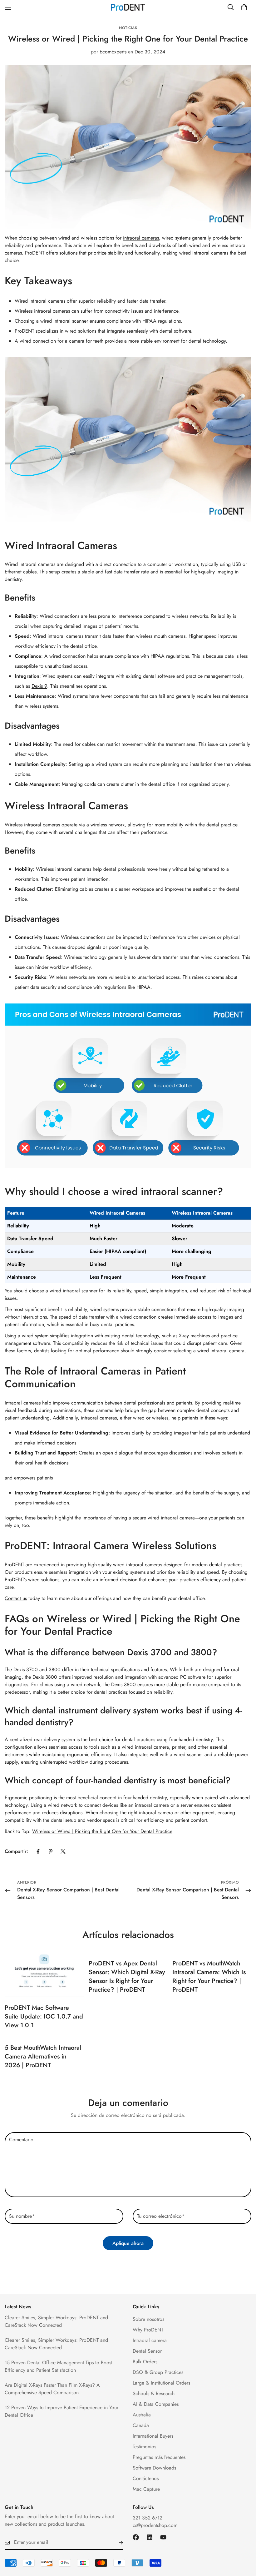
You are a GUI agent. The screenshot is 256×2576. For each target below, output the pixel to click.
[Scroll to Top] (244, 2542)
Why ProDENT (148, 2330)
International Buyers (153, 2436)
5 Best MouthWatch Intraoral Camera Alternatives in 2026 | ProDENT (43, 2056)
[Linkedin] (150, 2537)
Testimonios (144, 2447)
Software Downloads (154, 2468)
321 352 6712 (148, 2518)
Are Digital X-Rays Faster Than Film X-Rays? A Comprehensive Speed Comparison (52, 2389)
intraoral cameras (141, 238)
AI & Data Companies (156, 2404)
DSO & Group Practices (158, 2372)
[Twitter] (63, 1851)
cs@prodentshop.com (155, 2525)
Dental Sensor (147, 2351)
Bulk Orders (145, 2362)
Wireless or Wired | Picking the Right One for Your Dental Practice (102, 1831)
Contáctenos (146, 2478)
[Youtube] (163, 2537)
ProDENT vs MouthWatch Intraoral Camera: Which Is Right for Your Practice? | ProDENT (209, 1977)
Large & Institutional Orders (161, 2383)
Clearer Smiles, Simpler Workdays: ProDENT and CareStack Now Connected (56, 2321)
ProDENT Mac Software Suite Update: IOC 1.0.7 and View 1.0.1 (44, 2016)
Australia (142, 2415)
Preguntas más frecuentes (159, 2457)
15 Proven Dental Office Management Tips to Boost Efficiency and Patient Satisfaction (59, 2366)
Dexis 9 (39, 686)
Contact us (16, 1598)
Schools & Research (154, 2393)
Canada (141, 2425)
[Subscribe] (116, 2543)
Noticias (128, 28)
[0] (244, 7)
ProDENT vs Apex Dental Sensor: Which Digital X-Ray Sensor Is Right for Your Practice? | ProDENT (127, 1977)
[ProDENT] (128, 7)
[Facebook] (38, 1851)
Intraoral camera (150, 2340)
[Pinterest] (51, 1851)
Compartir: (16, 1851)
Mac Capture (146, 2489)
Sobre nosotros (148, 2319)
